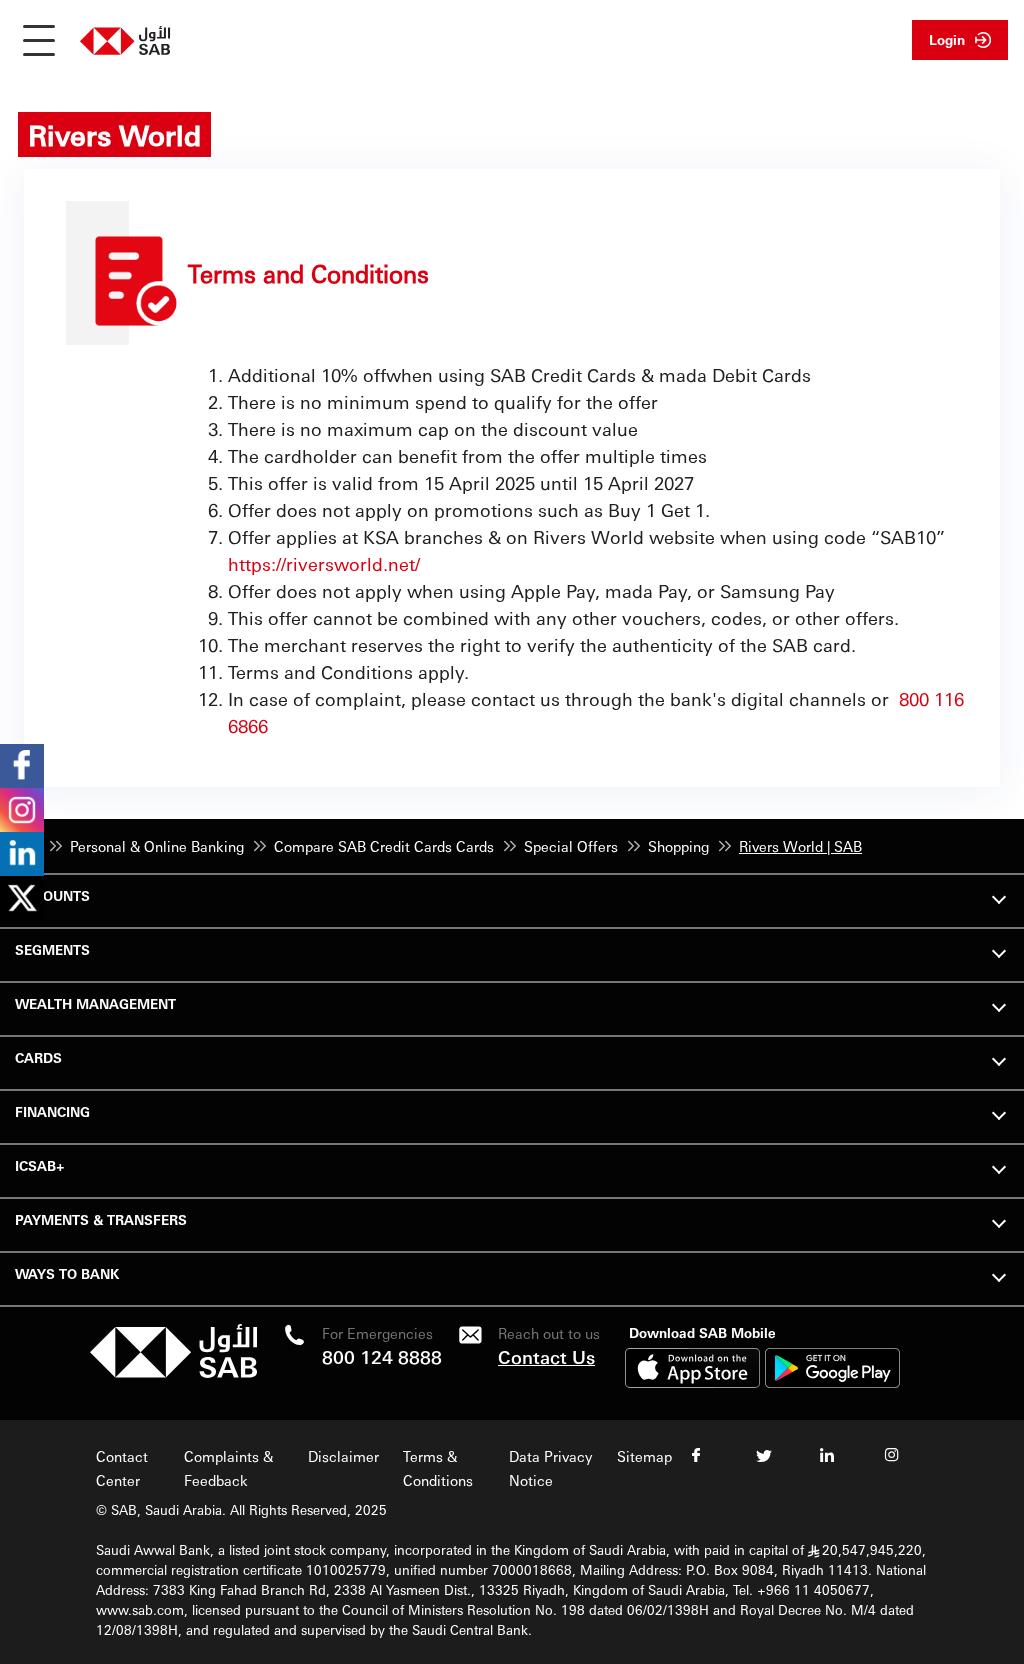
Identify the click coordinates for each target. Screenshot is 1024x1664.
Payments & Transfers (101, 1219)
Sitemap (644, 1456)
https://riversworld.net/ (324, 563)
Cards (38, 1057)
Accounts (52, 895)
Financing (52, 1111)
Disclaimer (343, 1456)
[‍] (173, 1372)
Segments (52, 949)
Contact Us (546, 1356)
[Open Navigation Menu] (39, 40)
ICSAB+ (40, 1165)
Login (947, 39)
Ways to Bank (67, 1273)
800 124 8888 (382, 1356)
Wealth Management (95, 1003)
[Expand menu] (999, 897)
